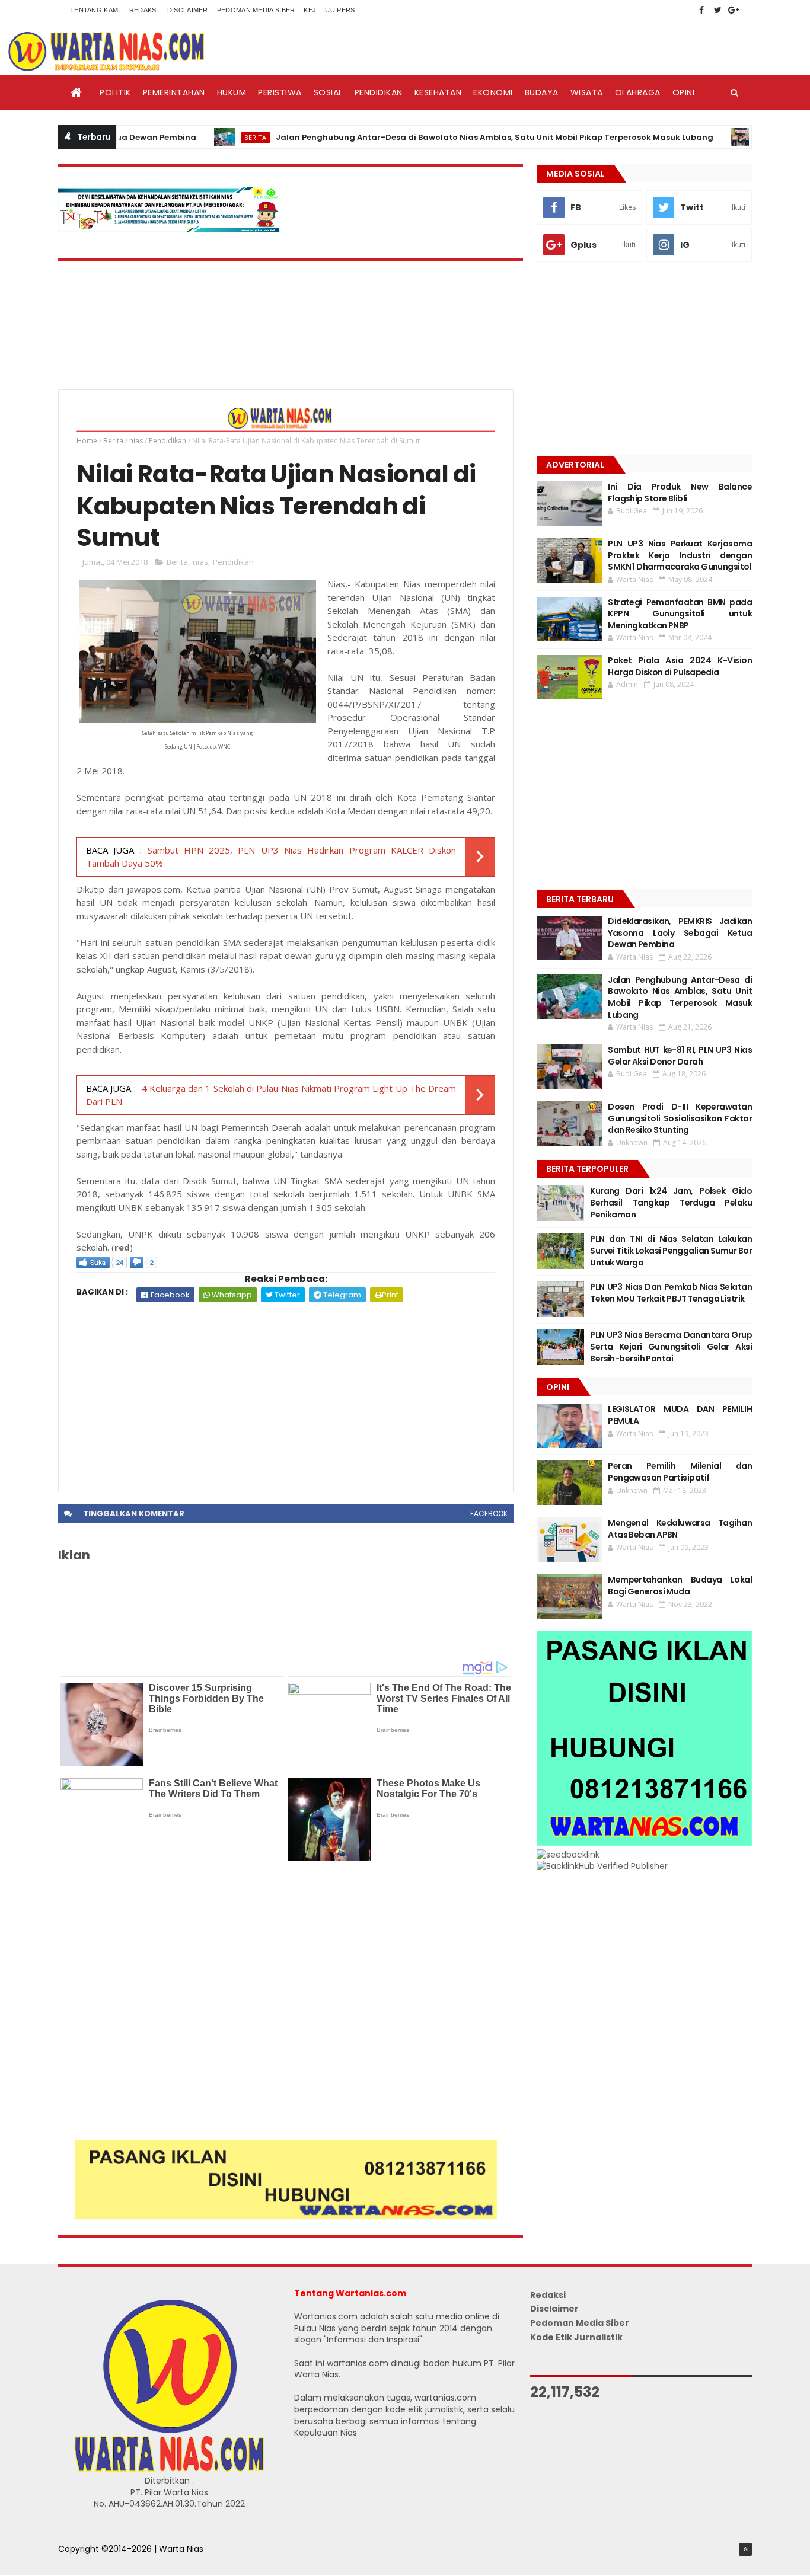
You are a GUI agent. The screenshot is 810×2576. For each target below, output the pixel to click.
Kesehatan (438, 92)
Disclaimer (188, 10)
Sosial (328, 92)
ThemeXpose (86, 2561)
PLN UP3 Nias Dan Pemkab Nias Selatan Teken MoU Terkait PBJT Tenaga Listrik (671, 1293)
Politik (115, 92)
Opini (684, 92)
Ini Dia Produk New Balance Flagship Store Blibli (680, 493)
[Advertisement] (286, 1391)
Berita (209, 137)
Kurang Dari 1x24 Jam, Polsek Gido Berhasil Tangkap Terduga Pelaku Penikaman (671, 1202)
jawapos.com (154, 889)
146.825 (165, 1194)
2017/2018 (350, 744)
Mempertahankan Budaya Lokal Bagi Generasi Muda (680, 1586)
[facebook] (701, 10)
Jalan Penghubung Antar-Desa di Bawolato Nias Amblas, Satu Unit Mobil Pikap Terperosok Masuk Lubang (448, 137)
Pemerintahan (174, 92)
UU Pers (340, 10)
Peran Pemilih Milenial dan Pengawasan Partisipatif (680, 1472)
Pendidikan (379, 92)
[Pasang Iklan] (286, 2216)
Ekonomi (493, 92)
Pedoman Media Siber (256, 10)
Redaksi (144, 10)
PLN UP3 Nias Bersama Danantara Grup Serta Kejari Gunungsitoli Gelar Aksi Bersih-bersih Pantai (671, 1346)
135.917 (203, 1207)
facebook (489, 1514)
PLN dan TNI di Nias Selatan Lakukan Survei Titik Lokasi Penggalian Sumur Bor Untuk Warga (671, 1250)
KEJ (310, 10)
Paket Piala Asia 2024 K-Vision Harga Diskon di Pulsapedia (680, 666)
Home (87, 441)
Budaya (542, 92)
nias (136, 441)
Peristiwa (280, 92)
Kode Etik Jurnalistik (576, 2337)
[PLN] (169, 229)
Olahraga (638, 92)
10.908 (245, 1234)
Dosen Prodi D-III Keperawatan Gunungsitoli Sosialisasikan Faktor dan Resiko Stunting (680, 1118)
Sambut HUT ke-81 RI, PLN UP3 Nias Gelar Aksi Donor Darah (680, 1056)
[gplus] (734, 10)
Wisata (587, 92)
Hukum (232, 92)
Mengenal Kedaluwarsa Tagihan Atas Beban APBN (680, 1529)
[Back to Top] (745, 2549)
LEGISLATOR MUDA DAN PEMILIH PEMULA (680, 1415)
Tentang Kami (95, 10)
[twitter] (717, 10)
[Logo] (169, 2469)
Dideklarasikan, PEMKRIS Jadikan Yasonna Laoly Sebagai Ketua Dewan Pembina (680, 933)
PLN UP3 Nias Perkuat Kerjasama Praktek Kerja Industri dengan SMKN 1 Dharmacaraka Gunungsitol (680, 555)
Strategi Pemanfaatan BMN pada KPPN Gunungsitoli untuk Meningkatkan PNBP (680, 614)
